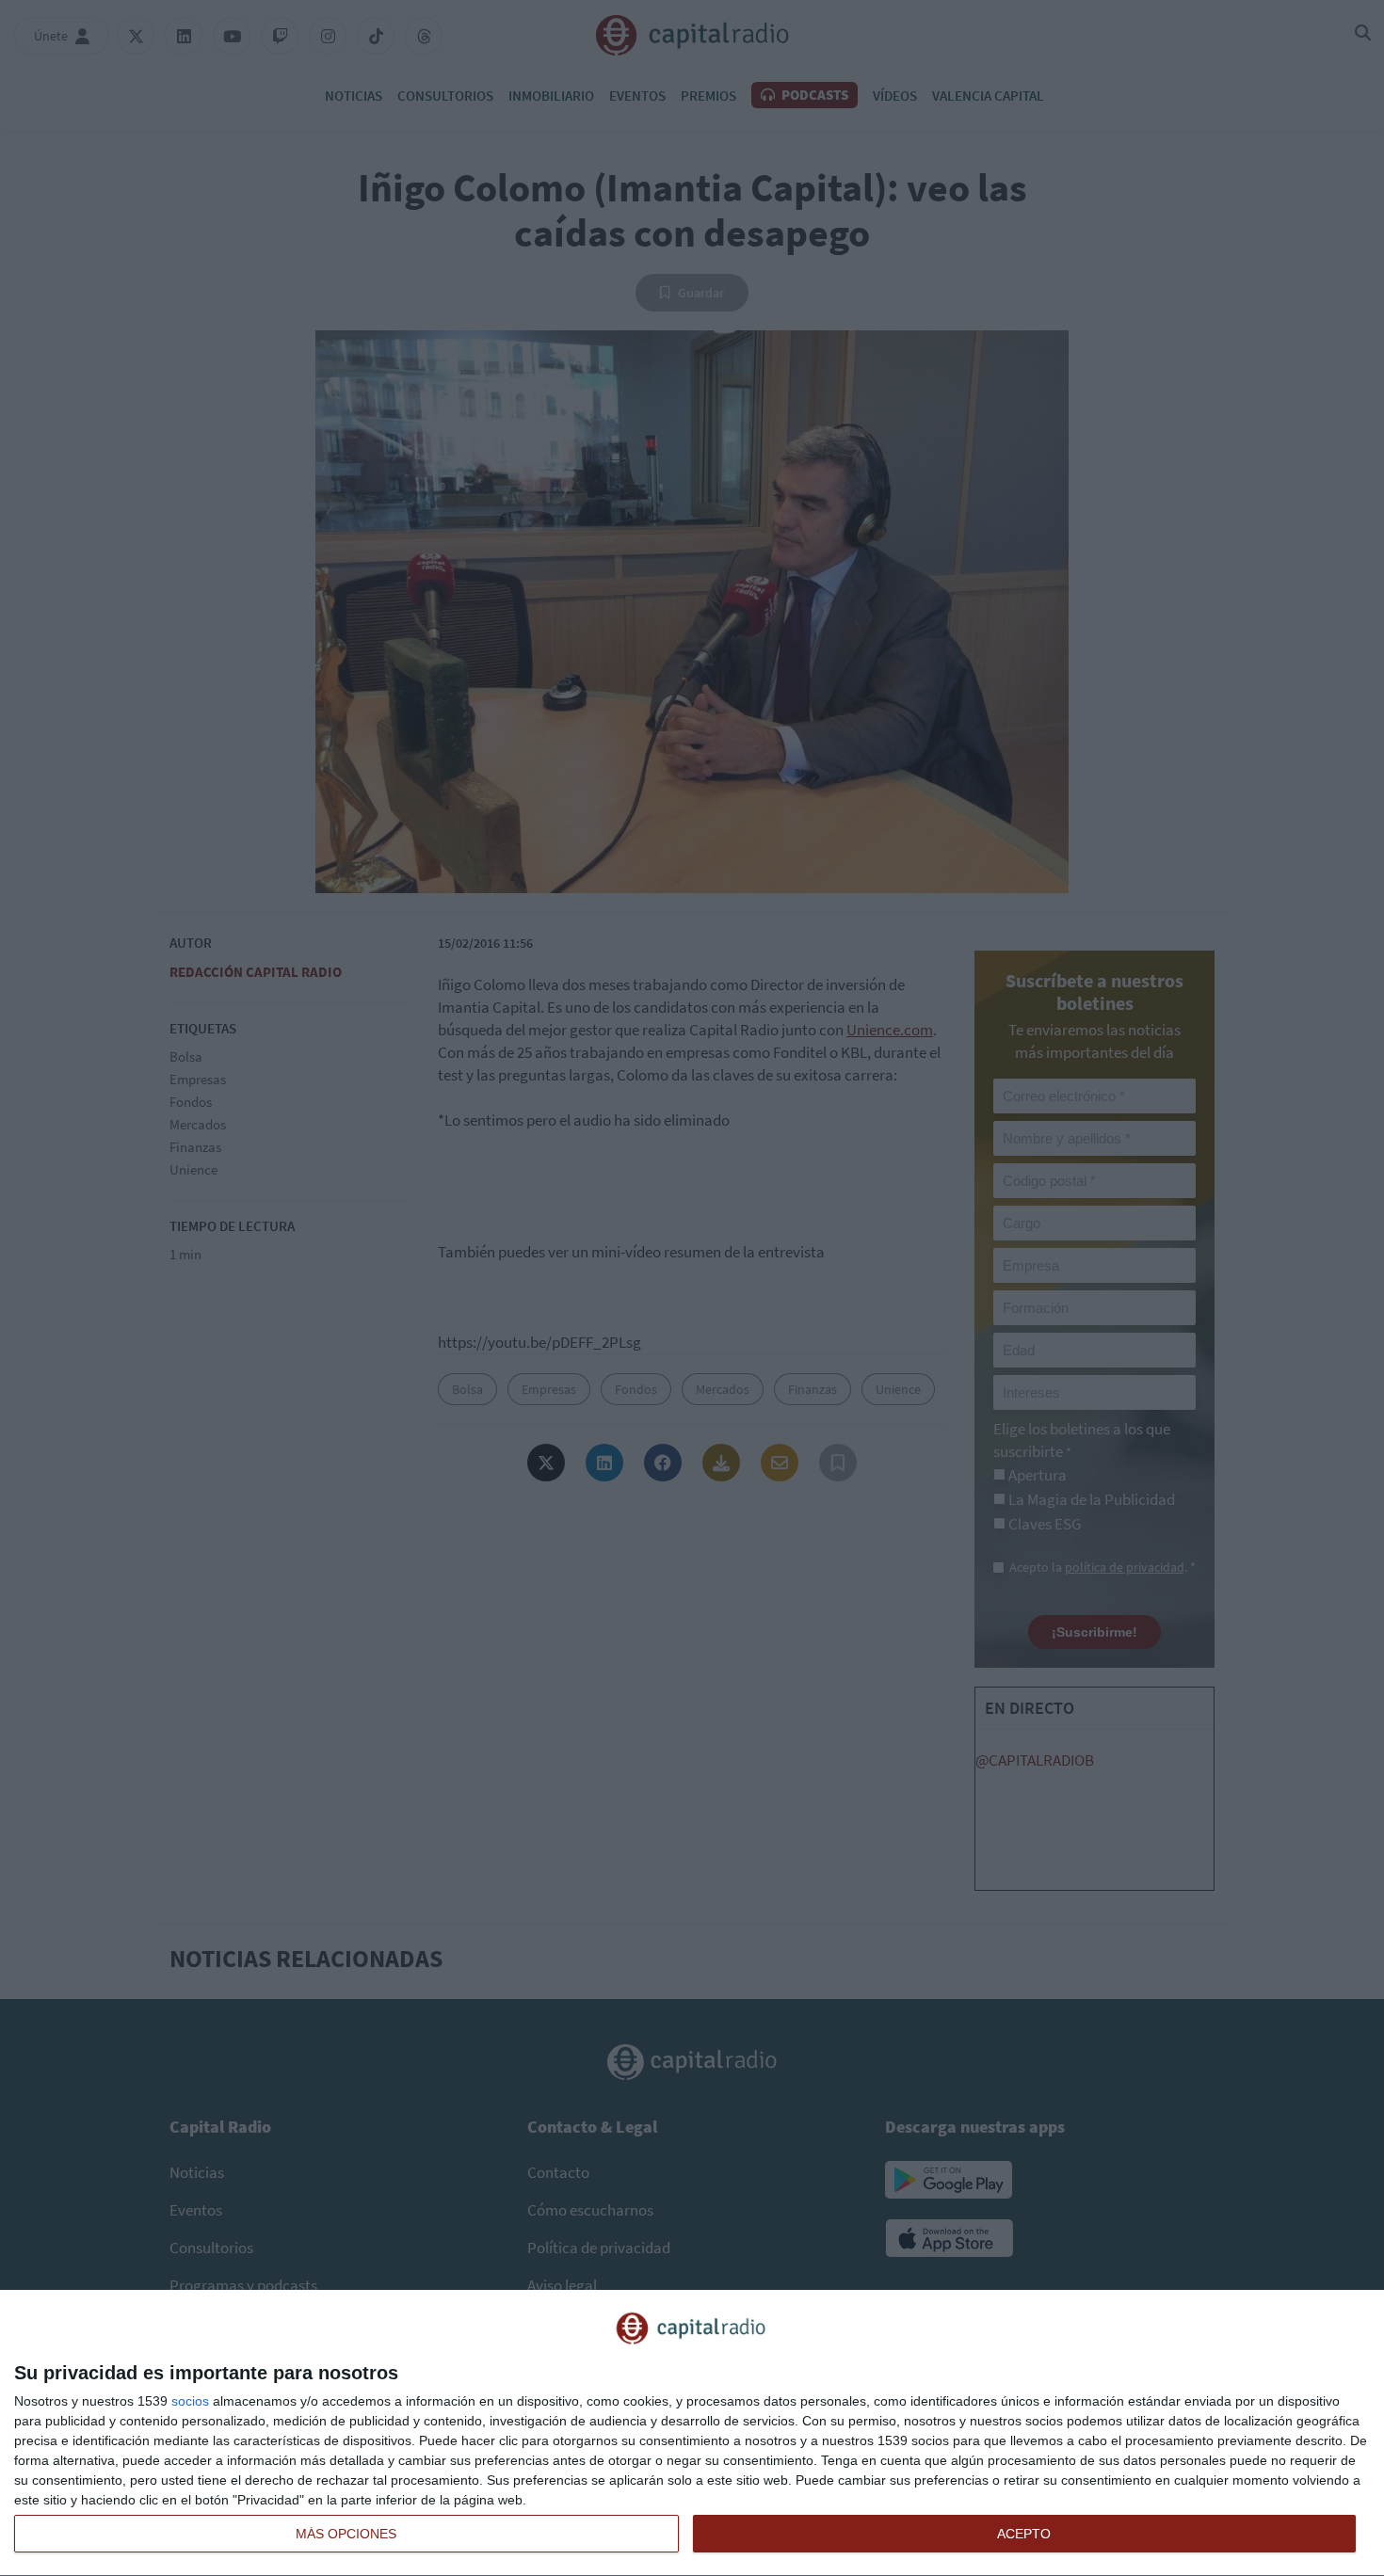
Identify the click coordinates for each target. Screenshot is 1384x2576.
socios (190, 2401)
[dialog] (692, 2433)
